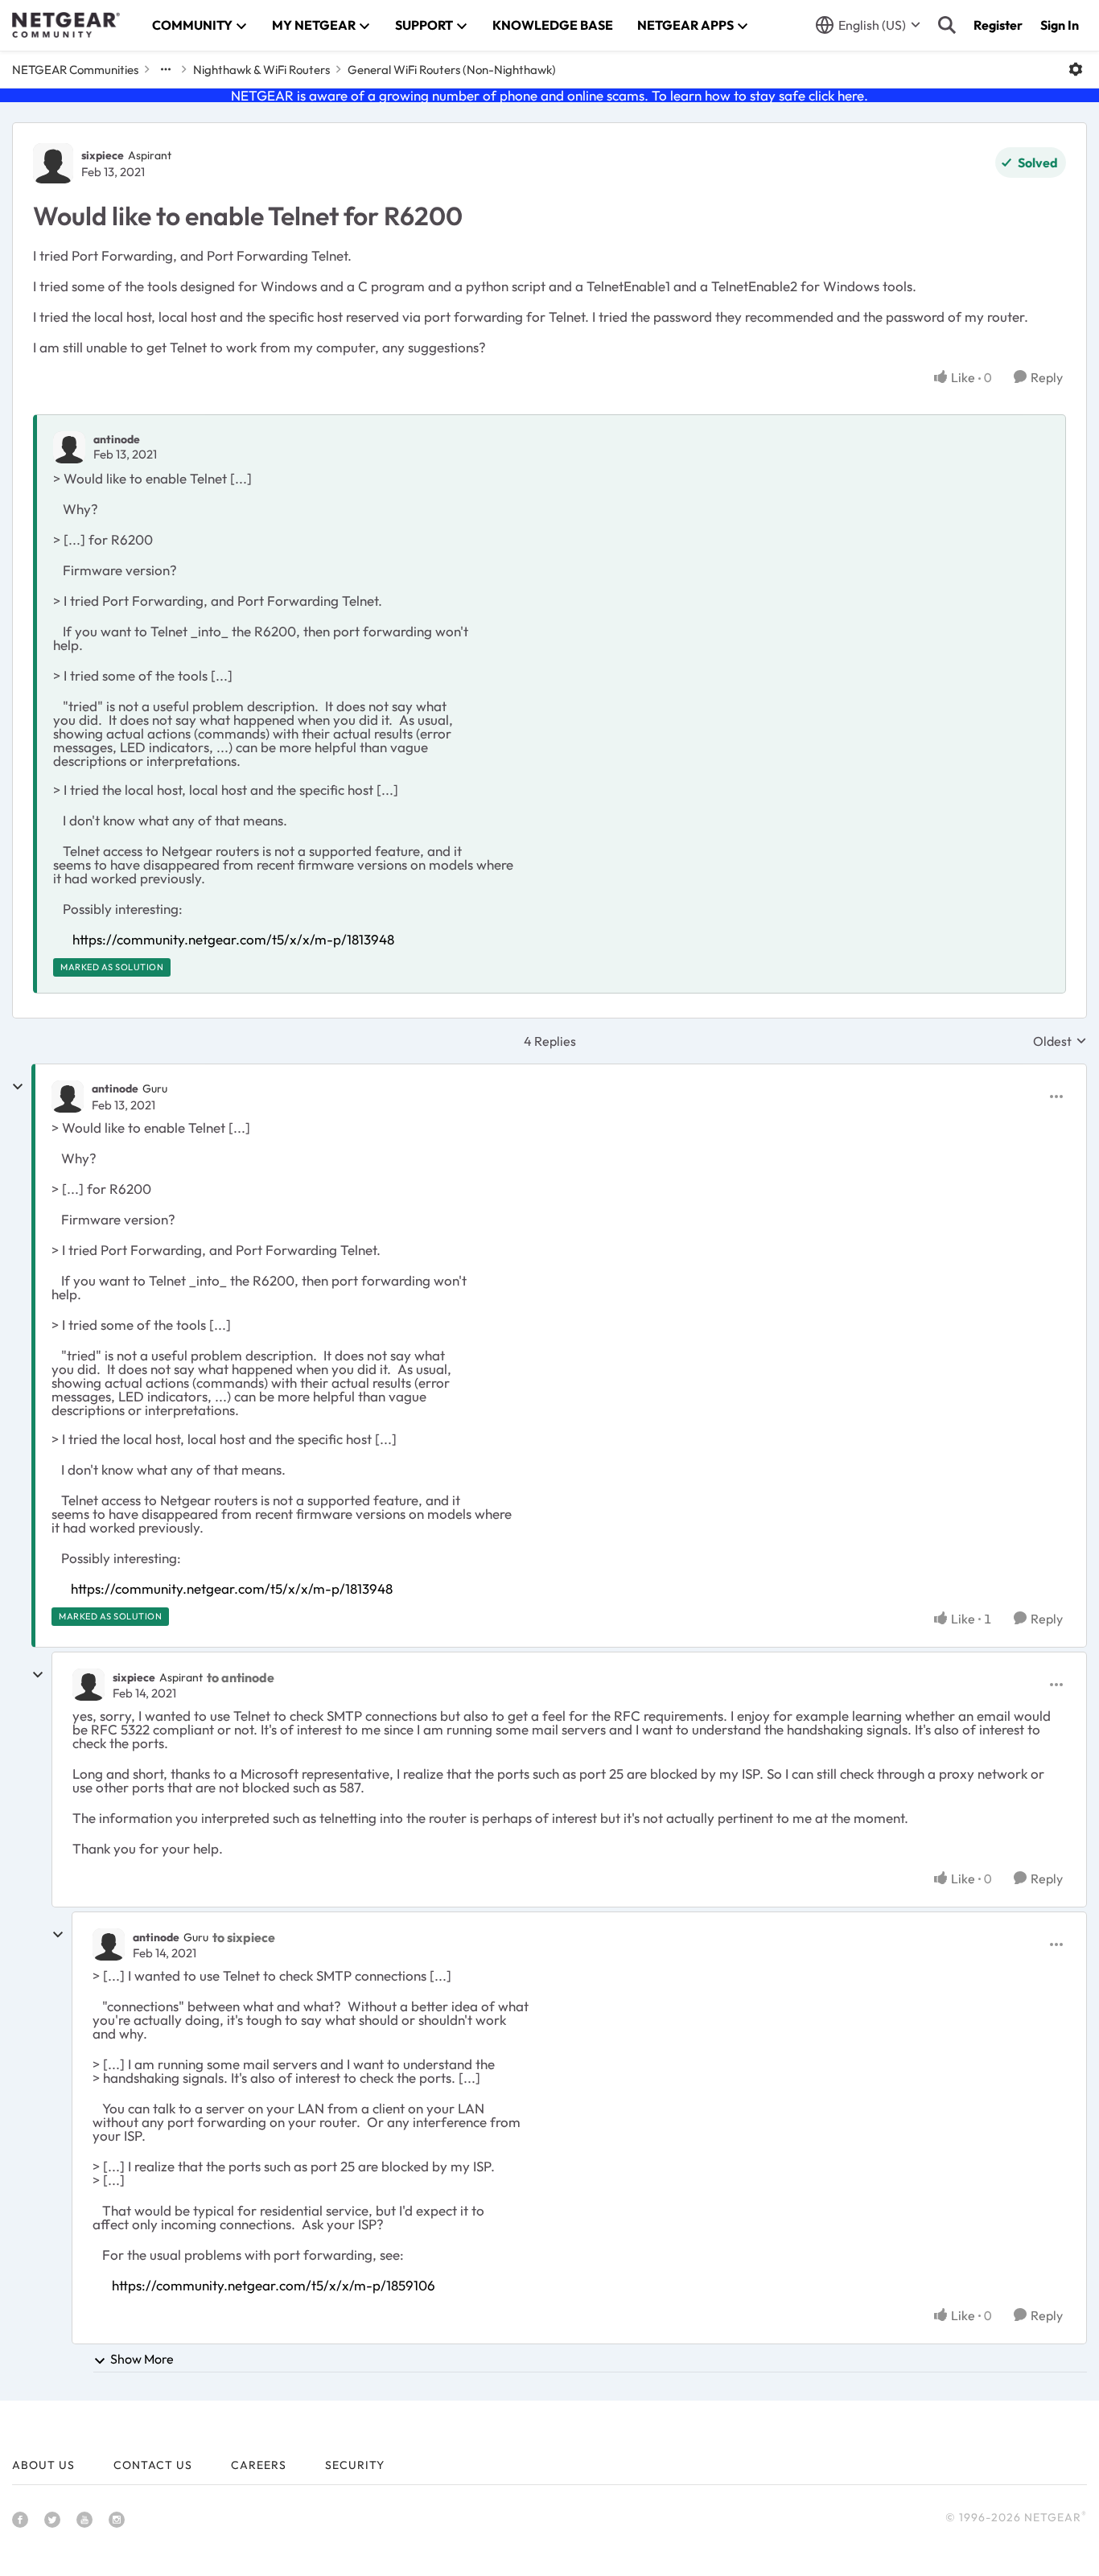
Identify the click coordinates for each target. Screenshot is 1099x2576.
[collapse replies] (18, 1087)
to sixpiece (244, 1937)
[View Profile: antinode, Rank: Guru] (68, 1097)
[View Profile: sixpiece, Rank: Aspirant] (53, 163)
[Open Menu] (1076, 69)
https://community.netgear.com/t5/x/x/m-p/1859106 (274, 2285)
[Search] (947, 25)
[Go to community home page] (66, 25)
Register (998, 25)
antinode (117, 439)
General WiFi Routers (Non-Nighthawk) (452, 70)
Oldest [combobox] (1060, 1041)
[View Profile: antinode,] (69, 447)
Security (355, 2465)
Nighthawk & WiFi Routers (261, 70)
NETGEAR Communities (75, 70)
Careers (259, 2465)
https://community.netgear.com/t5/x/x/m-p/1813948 (233, 939)
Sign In (1060, 25)
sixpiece (103, 155)
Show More (142, 2359)
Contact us (153, 2465)
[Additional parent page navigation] (166, 69)
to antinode (241, 1677)
